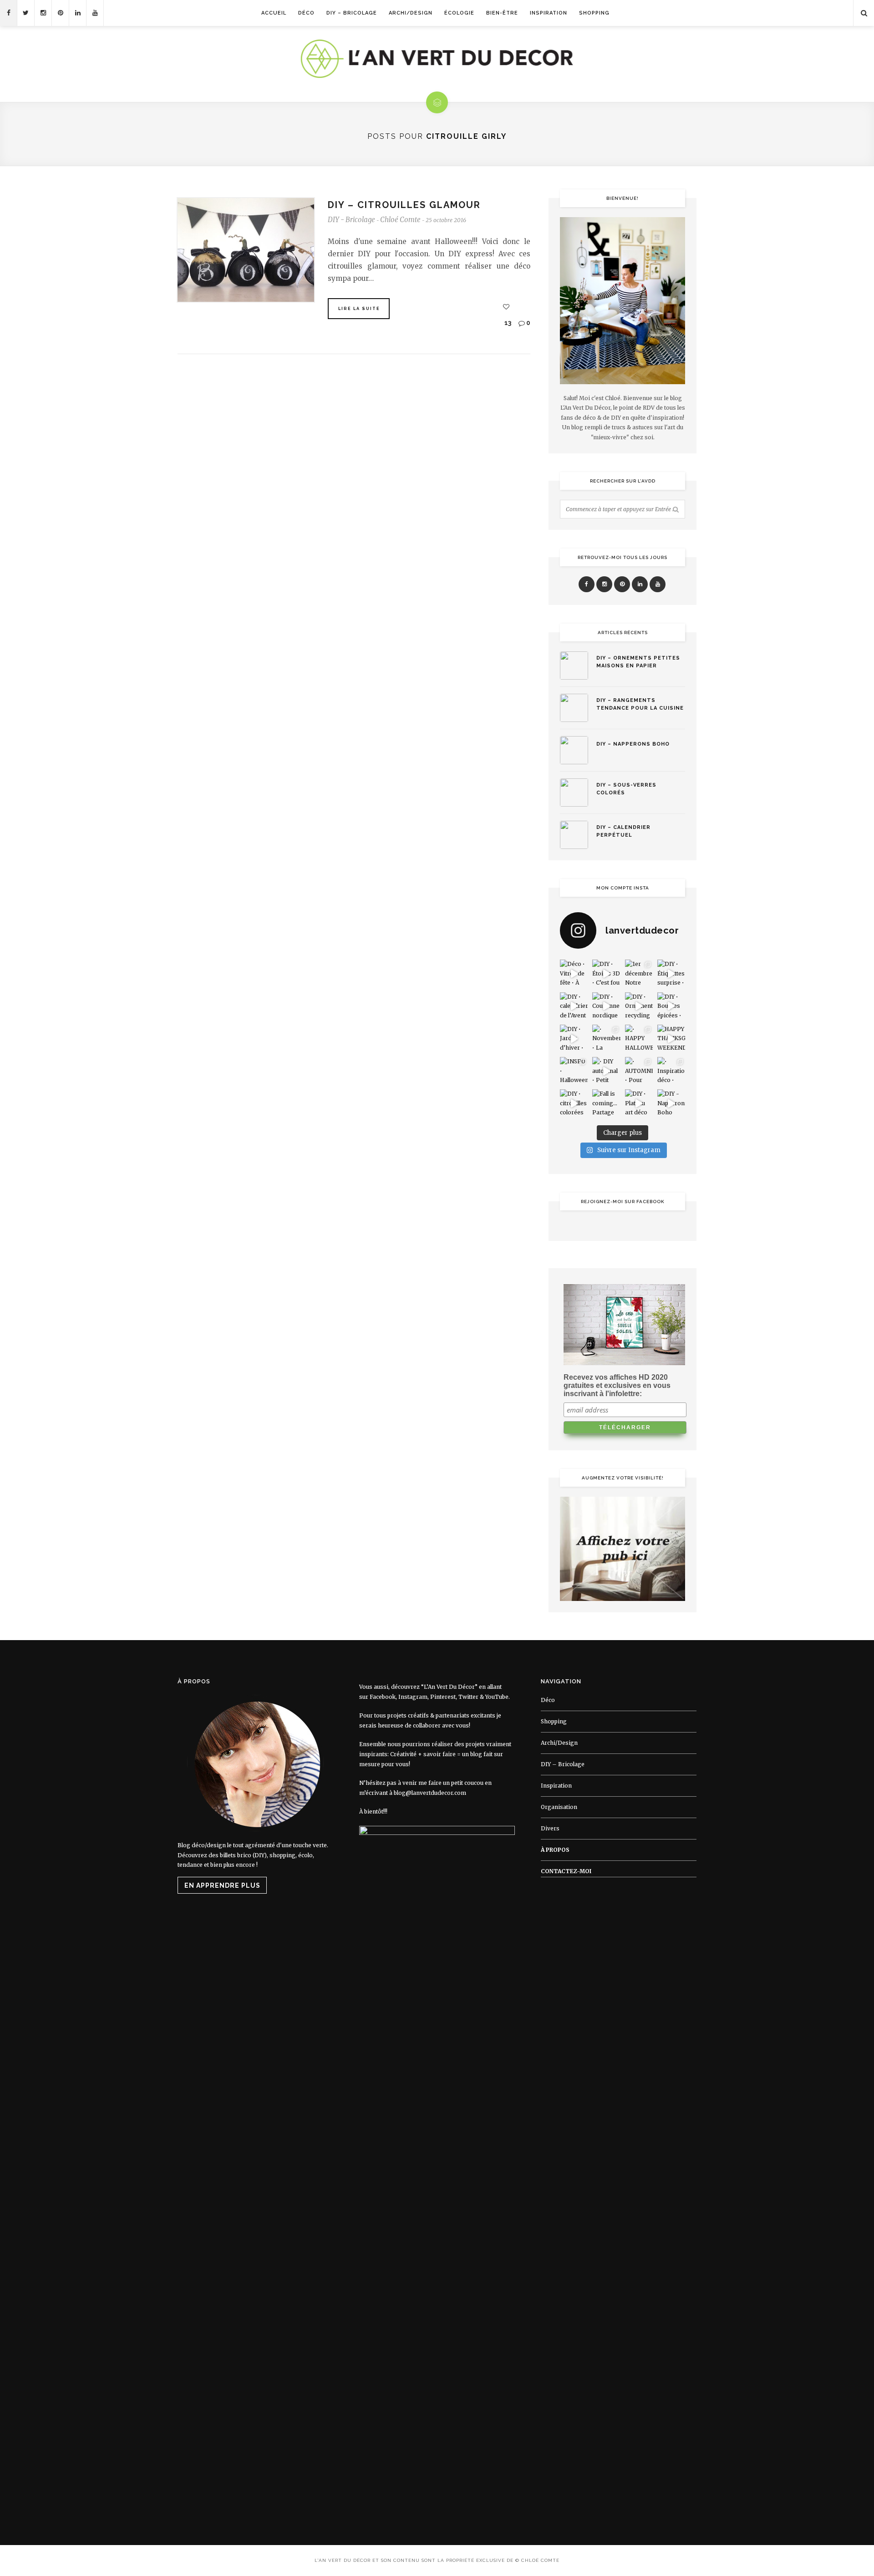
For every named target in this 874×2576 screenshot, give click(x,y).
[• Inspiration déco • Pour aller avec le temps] (671, 1071)
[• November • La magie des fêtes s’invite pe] (606, 1039)
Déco (306, 13)
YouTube (497, 1697)
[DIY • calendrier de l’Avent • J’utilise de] (574, 1006)
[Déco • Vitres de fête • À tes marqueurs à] (574, 973)
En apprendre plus (222, 1885)
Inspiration (549, 13)
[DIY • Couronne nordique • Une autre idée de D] (606, 1006)
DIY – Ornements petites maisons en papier (638, 662)
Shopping (594, 13)
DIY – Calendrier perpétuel (623, 831)
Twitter (468, 1697)
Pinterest (443, 1697)
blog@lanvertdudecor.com (430, 1793)
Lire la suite (359, 309)
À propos (555, 1850)
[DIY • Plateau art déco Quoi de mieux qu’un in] (639, 1103)
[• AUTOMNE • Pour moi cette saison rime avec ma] (639, 1071)
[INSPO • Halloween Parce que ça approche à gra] (574, 1071)
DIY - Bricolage (351, 220)
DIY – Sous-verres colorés (626, 789)
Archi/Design (411, 13)
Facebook (383, 1697)
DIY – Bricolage (352, 13)
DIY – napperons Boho (633, 744)
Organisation (559, 1807)
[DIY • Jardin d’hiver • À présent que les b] (574, 1039)
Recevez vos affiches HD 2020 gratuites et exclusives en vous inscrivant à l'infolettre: (617, 1385)
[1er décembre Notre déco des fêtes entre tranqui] (639, 973)
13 (507, 323)
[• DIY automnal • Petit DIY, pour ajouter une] (606, 1071)
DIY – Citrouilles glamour (404, 205)
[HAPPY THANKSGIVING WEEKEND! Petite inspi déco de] (671, 1039)
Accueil (274, 13)
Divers (550, 1828)
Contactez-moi (566, 1871)
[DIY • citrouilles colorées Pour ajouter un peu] (574, 1103)
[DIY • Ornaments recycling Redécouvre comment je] (639, 1006)
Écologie (459, 13)
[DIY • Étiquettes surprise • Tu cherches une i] (671, 973)
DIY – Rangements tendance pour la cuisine (640, 704)
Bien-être (502, 13)
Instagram (413, 1697)
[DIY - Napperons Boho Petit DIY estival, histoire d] (671, 1103)
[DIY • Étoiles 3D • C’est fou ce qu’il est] (606, 973)
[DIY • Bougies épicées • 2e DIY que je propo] (671, 1006)
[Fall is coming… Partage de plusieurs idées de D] (606, 1103)
